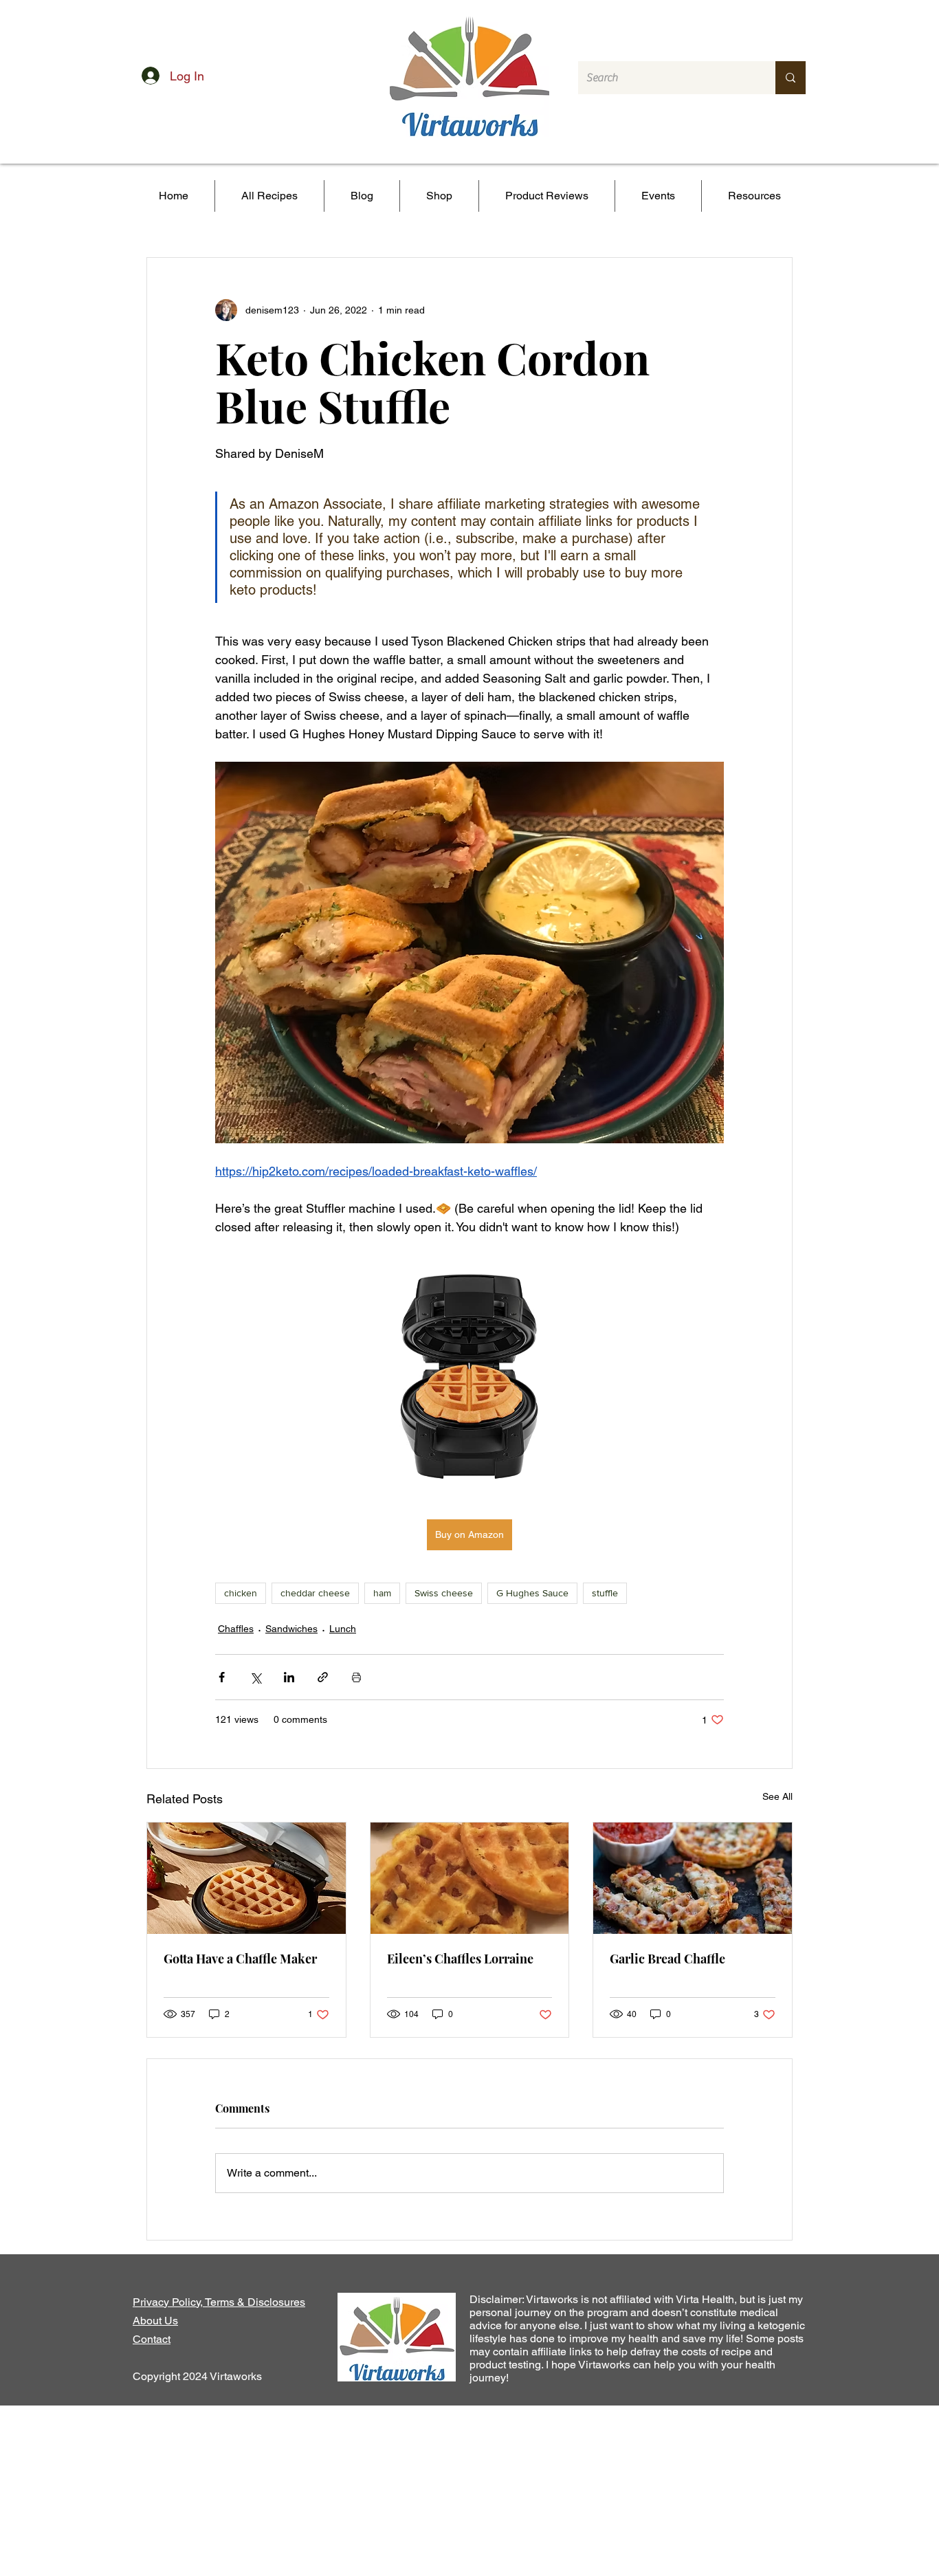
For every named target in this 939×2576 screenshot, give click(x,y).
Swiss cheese (444, 1593)
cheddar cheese (315, 1593)
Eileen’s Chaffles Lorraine (460, 1959)
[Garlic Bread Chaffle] (693, 1878)
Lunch (343, 1629)
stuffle (605, 1593)
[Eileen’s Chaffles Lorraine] (470, 1878)
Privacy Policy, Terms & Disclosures (219, 2302)
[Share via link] (323, 1677)
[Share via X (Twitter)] (255, 1677)
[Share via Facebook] (222, 1677)
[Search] (791, 78)
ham (382, 1593)
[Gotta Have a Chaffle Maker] (246, 1878)
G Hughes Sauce (532, 1593)
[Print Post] (356, 1677)
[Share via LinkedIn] (289, 1677)
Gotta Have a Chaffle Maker (240, 1959)
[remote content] (469, 1378)
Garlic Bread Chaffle (667, 1959)
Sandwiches (291, 1629)
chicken (241, 1593)
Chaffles (236, 1629)
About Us (155, 2321)
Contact (152, 2339)
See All (777, 1796)
